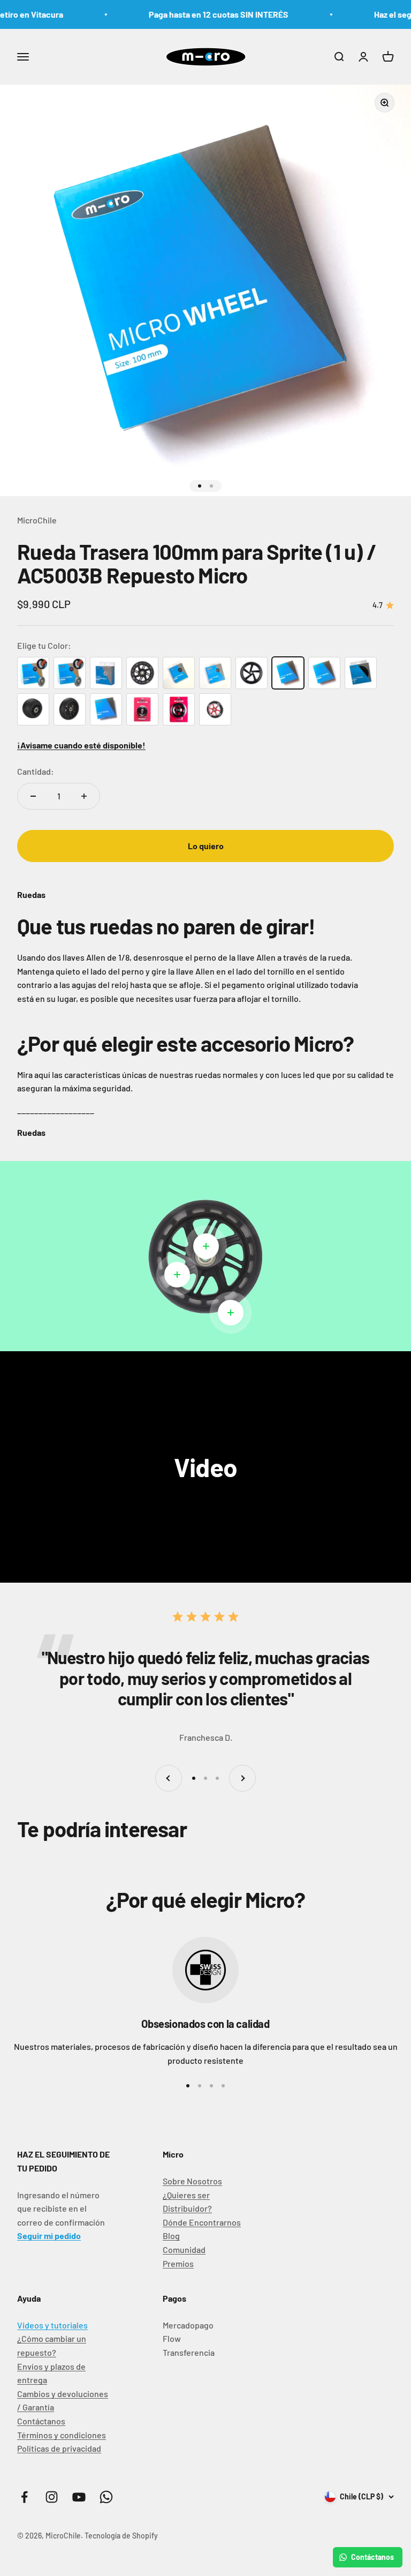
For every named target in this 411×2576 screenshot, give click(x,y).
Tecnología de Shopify (121, 2536)
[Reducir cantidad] (33, 796)
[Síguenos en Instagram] (52, 2497)
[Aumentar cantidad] (84, 796)
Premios (178, 2263)
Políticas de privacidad (59, 2448)
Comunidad (184, 2249)
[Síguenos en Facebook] (24, 2497)
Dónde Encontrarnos (202, 2222)
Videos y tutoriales (52, 2325)
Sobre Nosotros (192, 2181)
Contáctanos (41, 2421)
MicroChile (37, 520)
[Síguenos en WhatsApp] (106, 2497)
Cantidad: (36, 771)
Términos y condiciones (62, 2435)
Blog (171, 2236)
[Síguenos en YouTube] (79, 2497)
